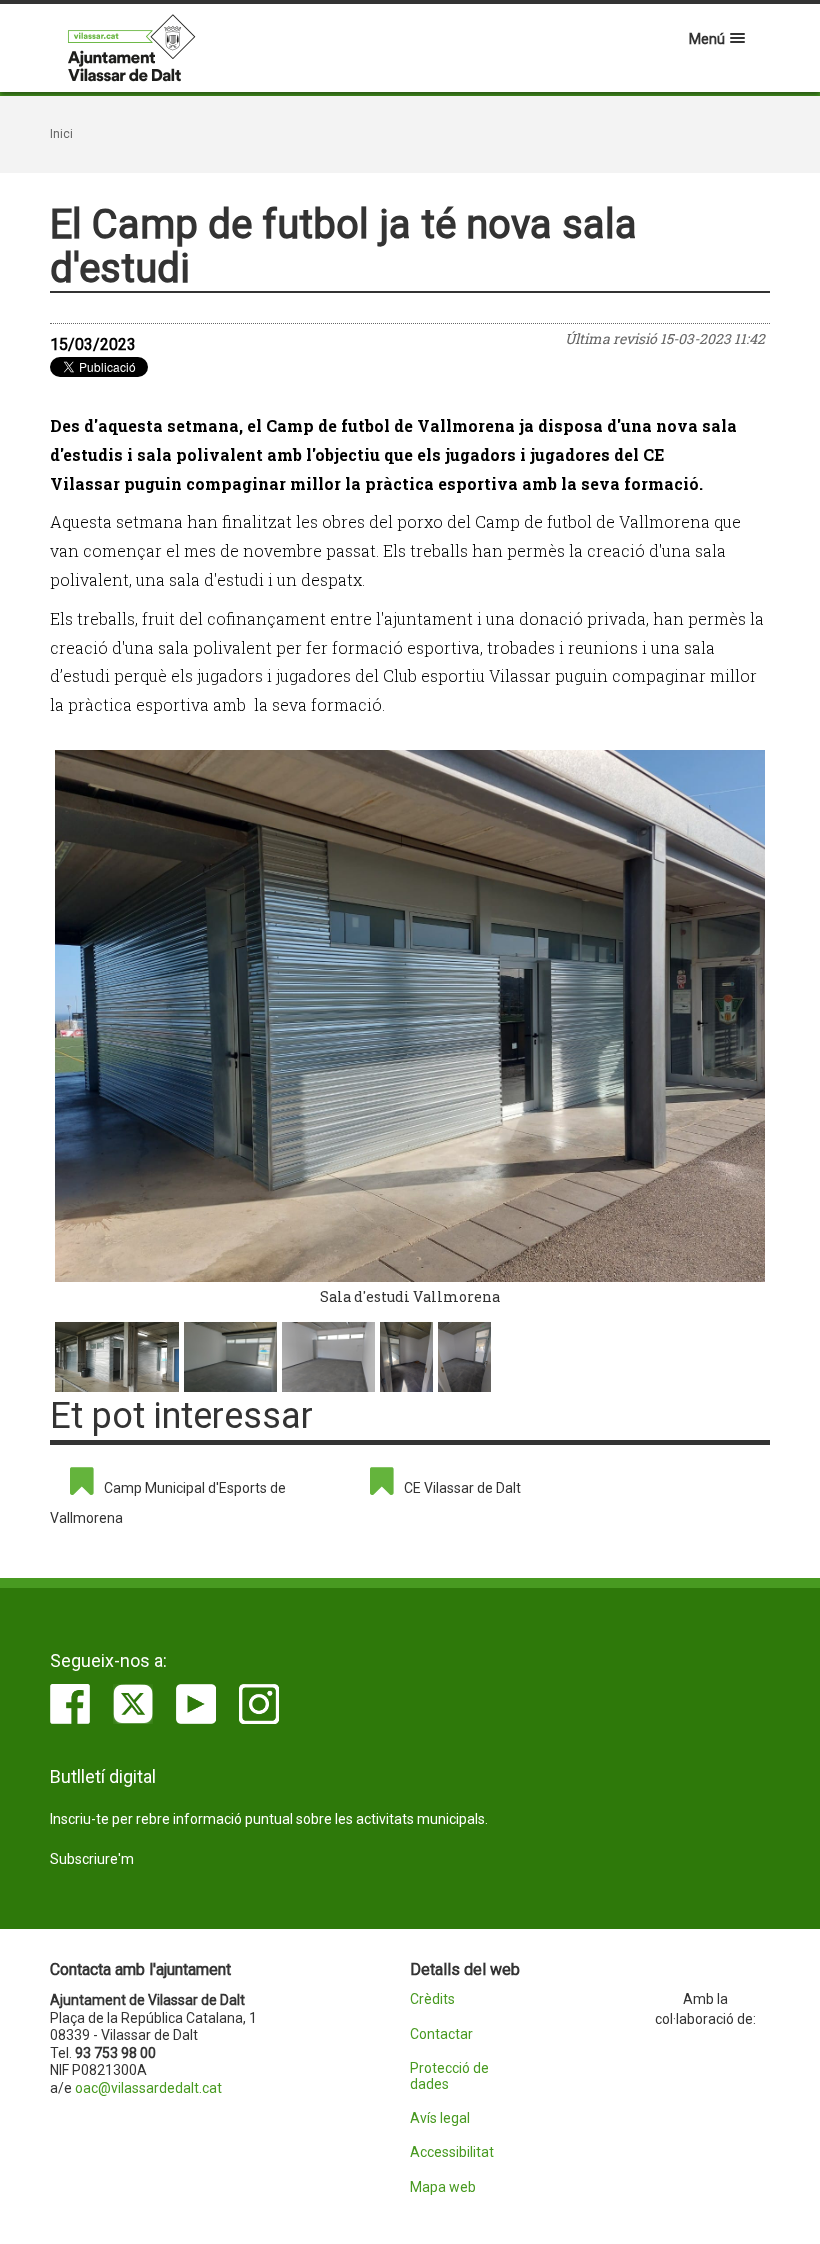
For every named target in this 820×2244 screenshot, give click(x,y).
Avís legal (440, 2118)
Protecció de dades (449, 2076)
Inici (61, 134)
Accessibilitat (452, 2152)
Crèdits (432, 1999)
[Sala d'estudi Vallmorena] (410, 1016)
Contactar (441, 2034)
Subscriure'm (92, 1859)
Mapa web (443, 2187)
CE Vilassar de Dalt (462, 1488)
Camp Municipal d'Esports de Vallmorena (168, 1503)
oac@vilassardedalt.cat (148, 2088)
